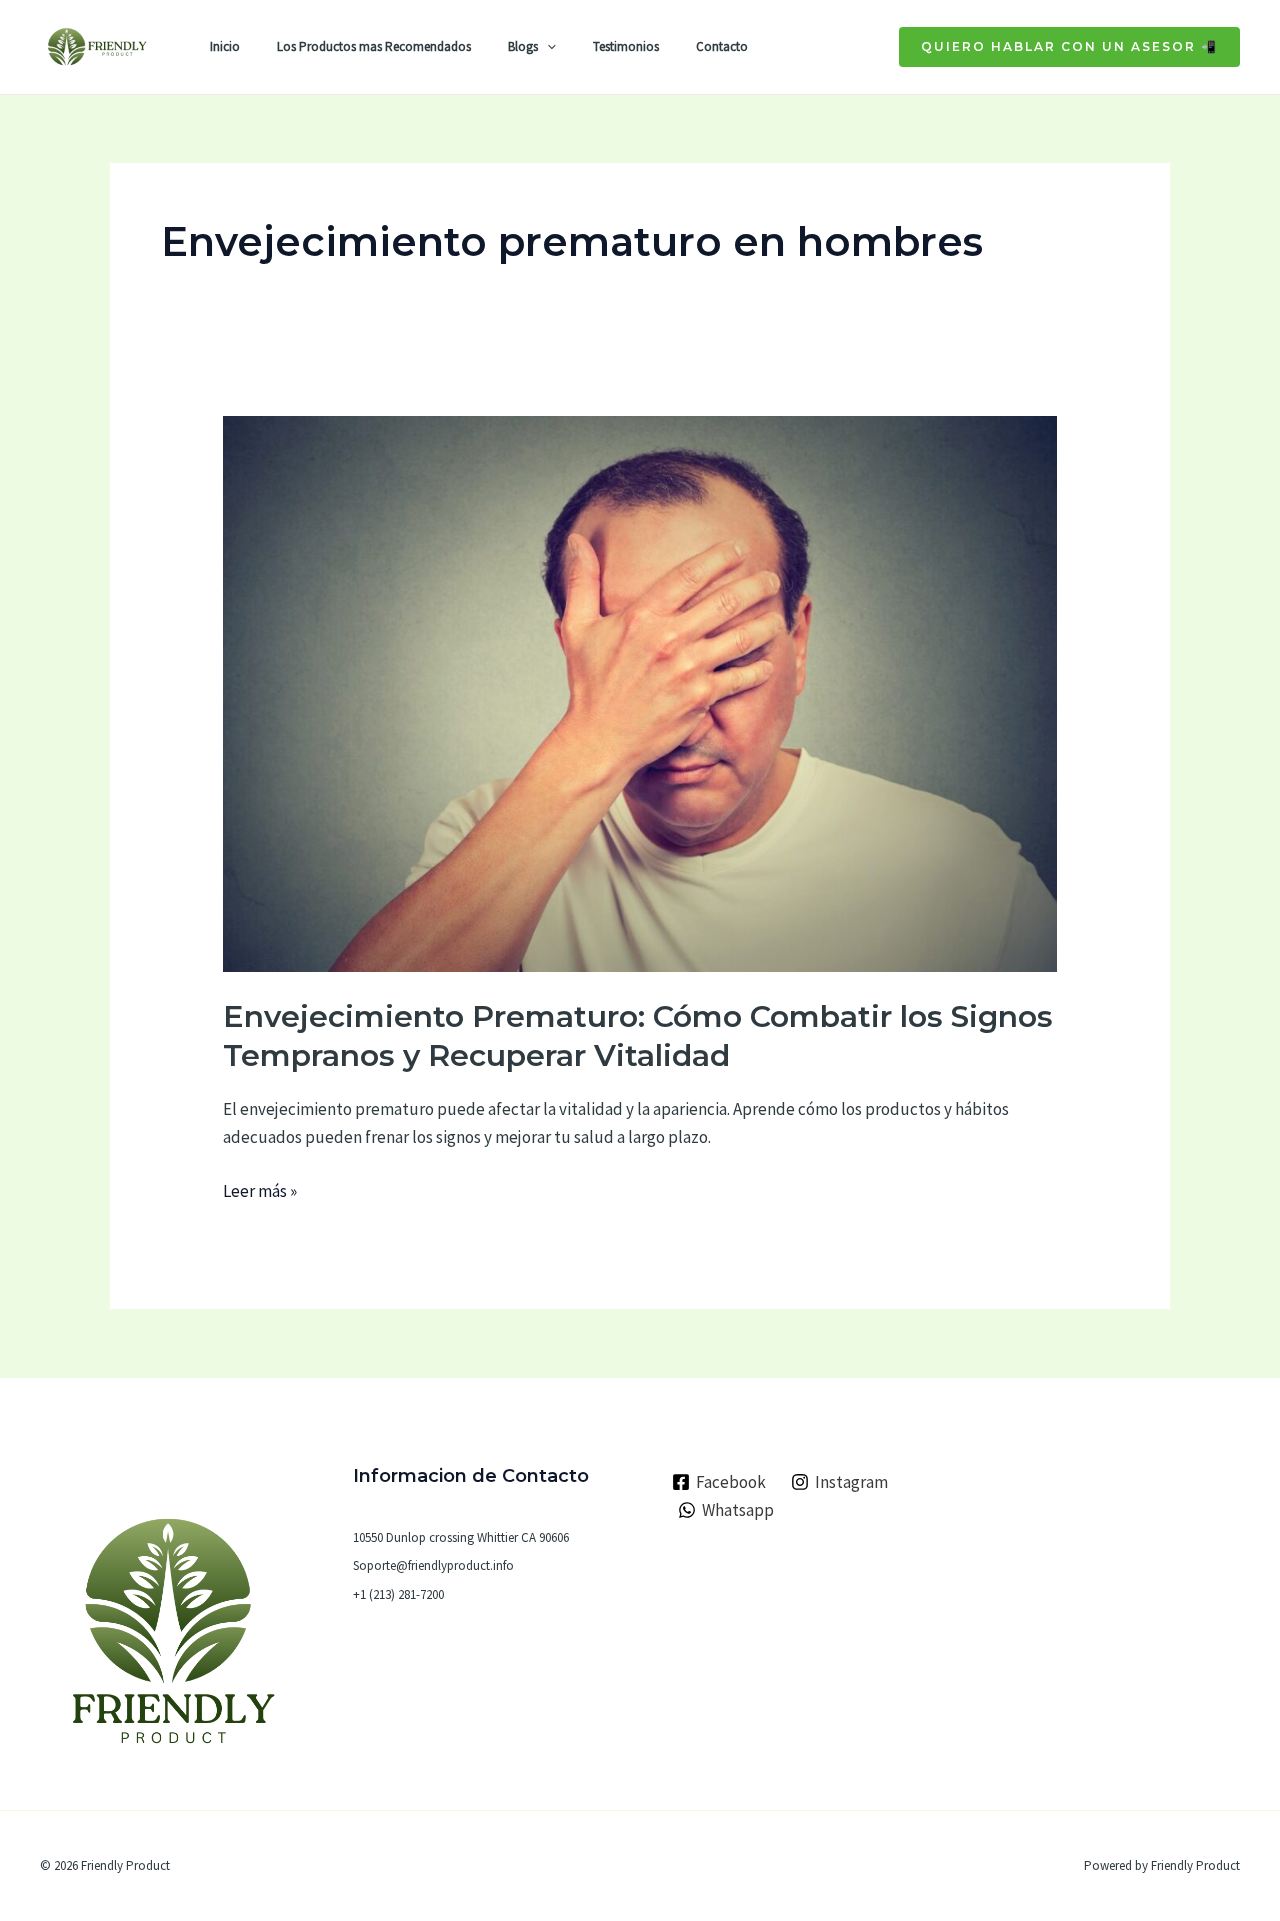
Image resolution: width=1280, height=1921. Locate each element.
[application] (547, 47)
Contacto (722, 46)
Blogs (523, 46)
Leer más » (260, 1189)
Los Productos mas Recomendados (374, 46)
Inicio (225, 46)
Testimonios (626, 46)
